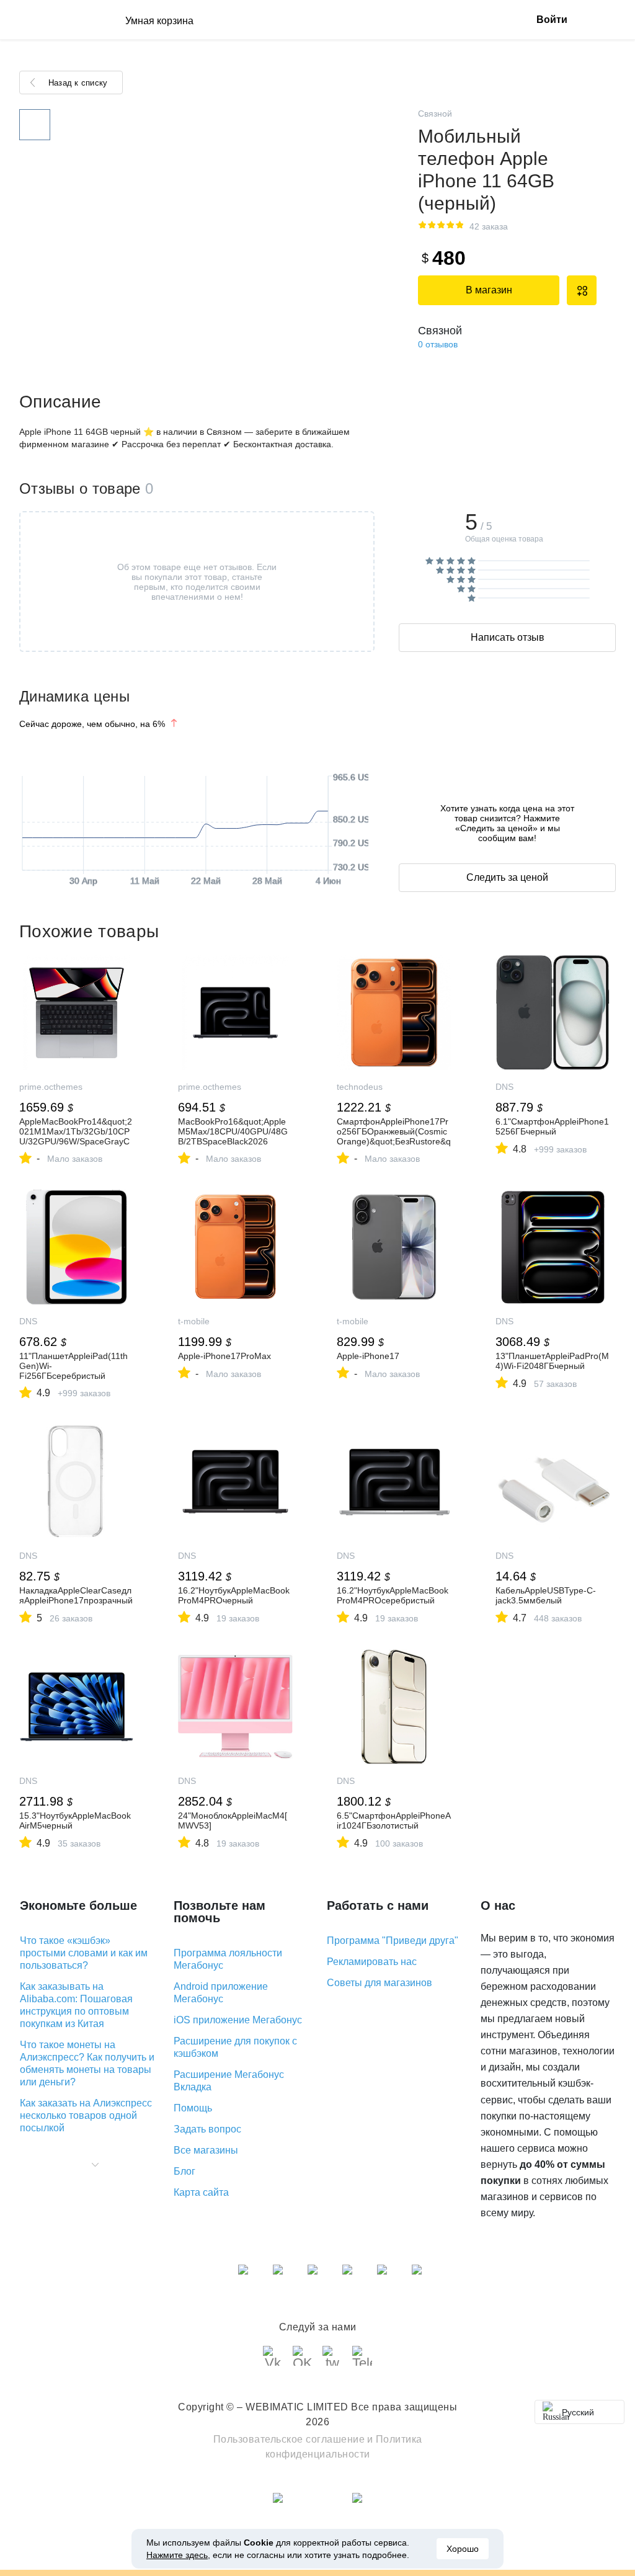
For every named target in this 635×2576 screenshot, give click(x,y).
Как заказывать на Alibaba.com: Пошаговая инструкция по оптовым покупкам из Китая (76, 2005)
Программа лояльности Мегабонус (228, 1959)
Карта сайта (201, 2192)
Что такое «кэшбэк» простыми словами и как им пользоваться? (84, 1953)
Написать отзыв (508, 637)
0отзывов (438, 344)
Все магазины (206, 2150)
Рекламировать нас (372, 1962)
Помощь (193, 2108)
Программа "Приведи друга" (393, 1941)
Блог (184, 2171)
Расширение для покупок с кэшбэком (235, 2047)
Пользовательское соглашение (289, 2439)
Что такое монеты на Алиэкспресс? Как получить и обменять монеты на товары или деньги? (87, 2063)
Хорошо (463, 2549)
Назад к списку (78, 83)
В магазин (489, 290)
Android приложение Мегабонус (221, 1993)
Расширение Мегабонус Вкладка (229, 2081)
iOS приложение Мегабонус (238, 2020)
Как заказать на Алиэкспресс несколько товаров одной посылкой (86, 2115)
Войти (552, 20)
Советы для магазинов (380, 1983)
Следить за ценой (507, 877)
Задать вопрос (207, 2129)
